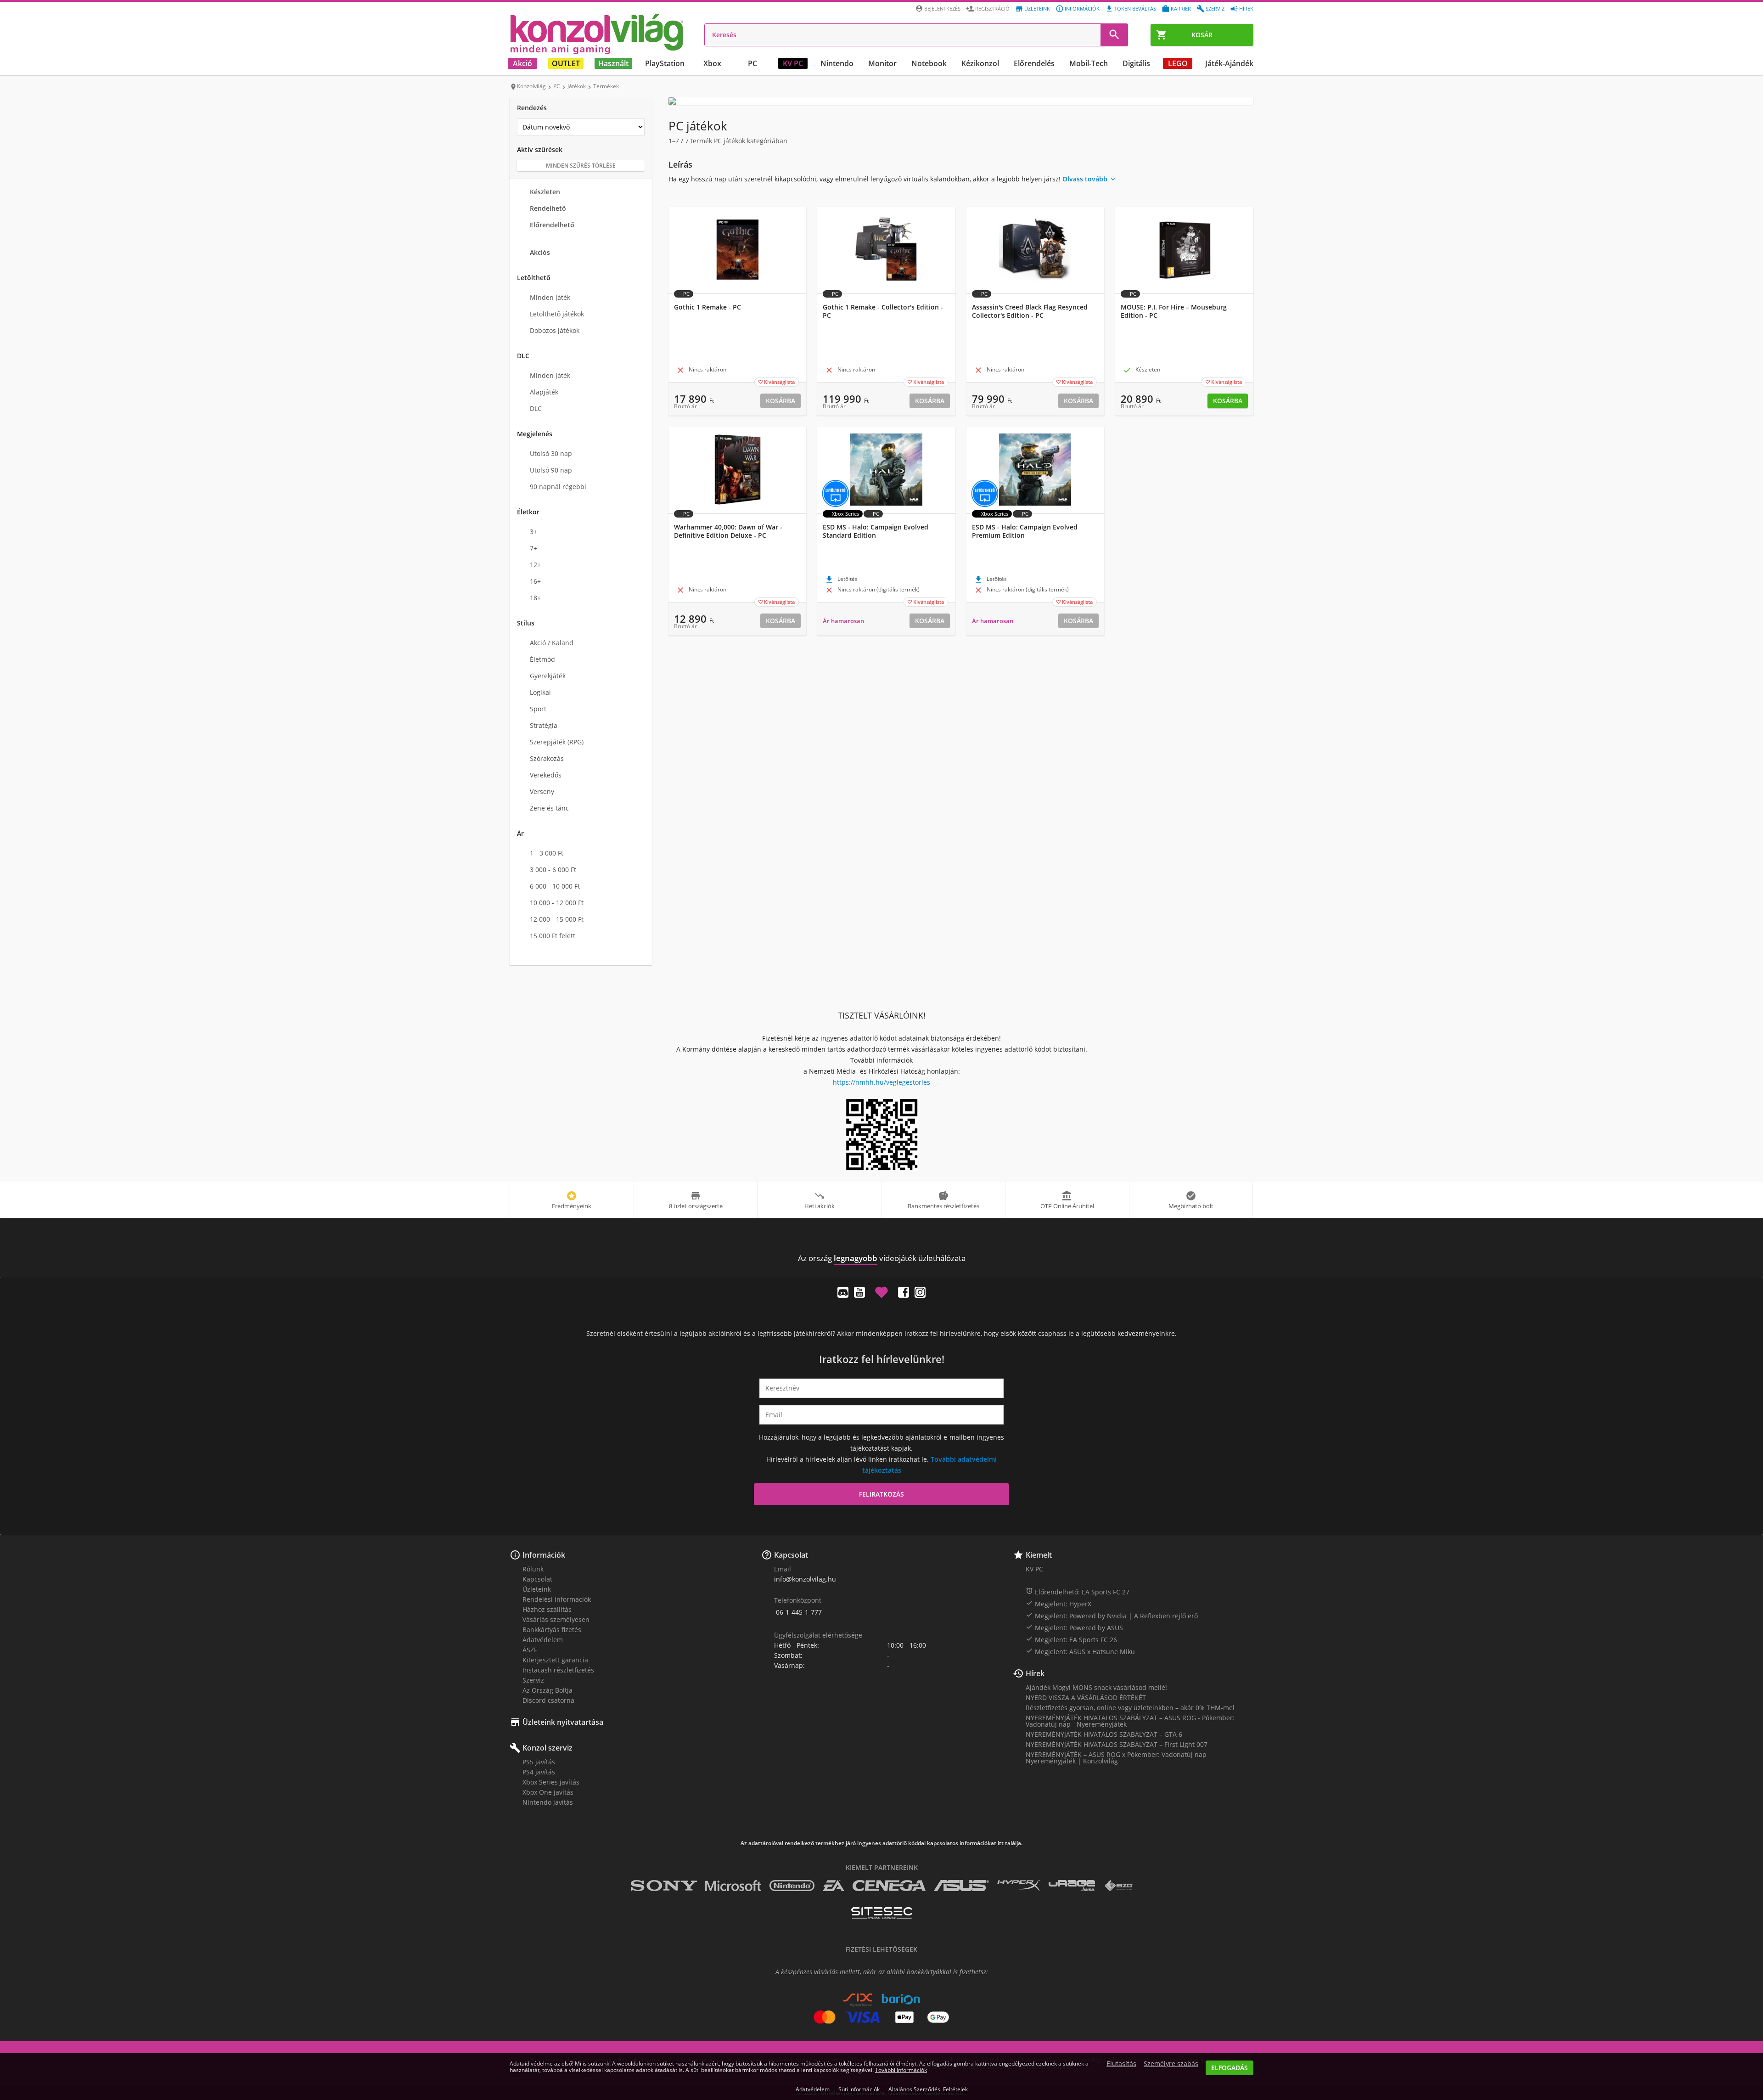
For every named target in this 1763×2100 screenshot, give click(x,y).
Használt (613, 63)
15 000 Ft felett (553, 936)
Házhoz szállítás (547, 1609)
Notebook (929, 63)
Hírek (1246, 8)
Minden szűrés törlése (581, 166)
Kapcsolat (537, 1579)
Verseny (542, 791)
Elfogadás (1230, 2068)
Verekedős (546, 775)
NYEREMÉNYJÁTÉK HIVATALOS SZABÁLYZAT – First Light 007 (1117, 1744)
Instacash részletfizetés (558, 1670)
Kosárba (780, 401)
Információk (1082, 8)
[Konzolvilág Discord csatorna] (843, 1292)
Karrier (1181, 8)
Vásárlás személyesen (556, 1619)
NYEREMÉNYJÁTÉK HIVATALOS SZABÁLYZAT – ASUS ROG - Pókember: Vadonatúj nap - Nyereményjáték (1130, 1721)
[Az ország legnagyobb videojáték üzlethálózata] (597, 34)
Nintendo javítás (548, 1802)
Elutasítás (1121, 2064)
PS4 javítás (539, 1772)
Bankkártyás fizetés (552, 1630)
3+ (533, 532)
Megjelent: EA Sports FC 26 (1071, 1639)
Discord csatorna (548, 1700)
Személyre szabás (1171, 2064)
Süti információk (859, 2089)
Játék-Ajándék (1229, 63)
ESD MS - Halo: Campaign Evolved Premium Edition (1025, 531)
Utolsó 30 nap (551, 453)
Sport (538, 709)
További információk (901, 2070)
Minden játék (550, 297)
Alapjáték (544, 392)
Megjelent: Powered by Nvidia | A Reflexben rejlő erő (1112, 1616)
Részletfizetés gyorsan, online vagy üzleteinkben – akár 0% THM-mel (1130, 1708)
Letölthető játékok (557, 314)
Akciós (540, 252)
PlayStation (665, 63)
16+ (535, 581)
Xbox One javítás (548, 1792)
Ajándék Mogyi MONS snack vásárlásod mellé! (1096, 1687)
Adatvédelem (543, 1640)
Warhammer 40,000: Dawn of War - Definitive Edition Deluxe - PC (728, 531)
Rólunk (533, 1569)
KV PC (793, 63)
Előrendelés (1034, 63)
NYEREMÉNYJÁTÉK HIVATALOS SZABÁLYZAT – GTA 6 (1104, 1734)
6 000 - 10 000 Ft (555, 886)
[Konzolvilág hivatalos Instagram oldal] (920, 1292)
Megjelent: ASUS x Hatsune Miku (1080, 1651)
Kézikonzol (980, 63)
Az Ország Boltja (547, 1690)
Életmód (542, 659)
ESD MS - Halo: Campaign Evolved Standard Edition (876, 531)
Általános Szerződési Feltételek (928, 2089)
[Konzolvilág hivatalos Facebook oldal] (904, 1292)
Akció (522, 63)
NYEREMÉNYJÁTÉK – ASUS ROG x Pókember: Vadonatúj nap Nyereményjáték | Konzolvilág (1116, 1758)
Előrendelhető (552, 225)
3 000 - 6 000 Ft (553, 870)
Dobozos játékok (555, 330)
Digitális (1136, 63)
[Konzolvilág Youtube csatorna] (859, 1292)
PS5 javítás (539, 1762)
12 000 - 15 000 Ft (557, 919)
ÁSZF (530, 1650)
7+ (533, 548)
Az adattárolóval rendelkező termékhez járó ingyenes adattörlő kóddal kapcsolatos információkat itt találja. (881, 1843)
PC (752, 63)
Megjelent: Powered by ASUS (1074, 1627)
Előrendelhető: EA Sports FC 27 (1078, 1592)
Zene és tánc (549, 808)
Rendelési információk (557, 1599)
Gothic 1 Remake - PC (707, 307)
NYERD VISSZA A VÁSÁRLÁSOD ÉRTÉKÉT (1086, 1697)
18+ (535, 598)
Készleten (545, 192)
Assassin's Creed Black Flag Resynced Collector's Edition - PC (1030, 311)
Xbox (712, 63)
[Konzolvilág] (881, 1241)
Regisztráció (992, 8)
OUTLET (566, 63)
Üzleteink (1037, 8)
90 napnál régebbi (558, 487)
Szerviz (1215, 8)
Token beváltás (1135, 8)
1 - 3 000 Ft (547, 853)
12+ (535, 565)
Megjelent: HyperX (1058, 1604)
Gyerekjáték (548, 676)
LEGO (1178, 63)
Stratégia (544, 725)
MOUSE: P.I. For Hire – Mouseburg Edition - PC (1174, 311)
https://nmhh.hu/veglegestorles (881, 1082)
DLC (536, 408)
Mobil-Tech (1089, 63)
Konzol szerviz (547, 1748)
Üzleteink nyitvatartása (563, 1722)
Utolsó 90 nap (551, 470)
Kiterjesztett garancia (555, 1660)
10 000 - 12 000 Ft (557, 903)
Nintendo (837, 63)
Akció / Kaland (552, 643)
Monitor (882, 63)
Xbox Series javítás (551, 1782)
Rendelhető (548, 208)
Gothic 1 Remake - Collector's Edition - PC (883, 311)
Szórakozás (547, 758)
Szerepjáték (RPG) (557, 742)
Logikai (540, 692)
